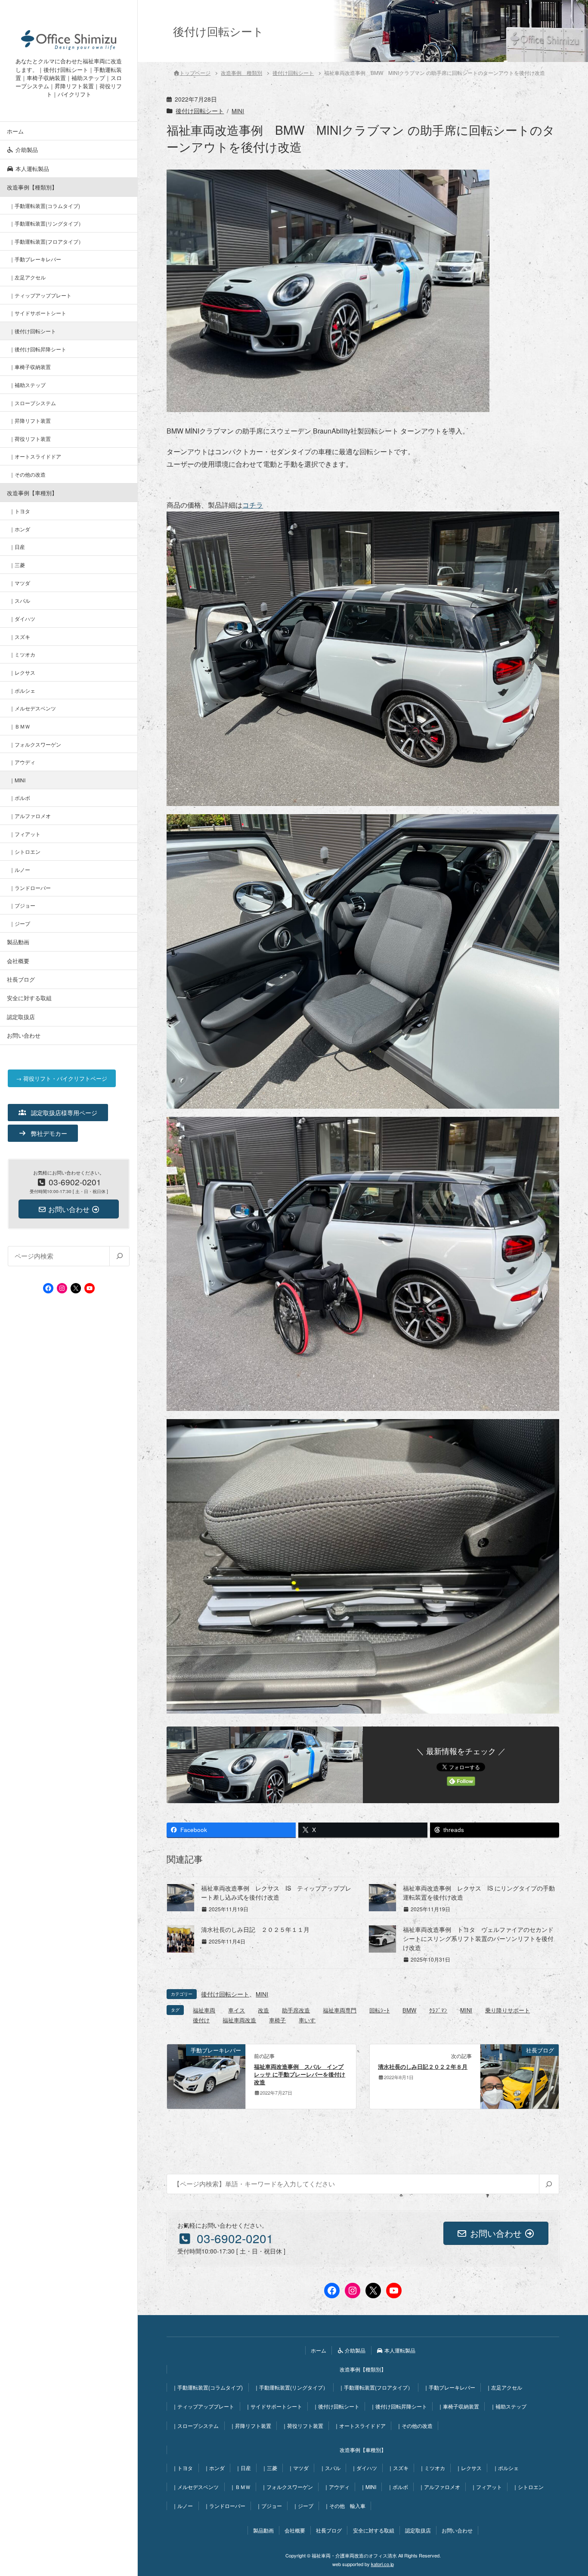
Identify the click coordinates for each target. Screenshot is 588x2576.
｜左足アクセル (28, 277)
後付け (201, 2020)
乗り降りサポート (508, 2010)
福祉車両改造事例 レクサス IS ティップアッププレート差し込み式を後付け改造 (276, 1892)
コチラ (253, 505)
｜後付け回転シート (33, 331)
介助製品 (26, 150)
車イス (237, 2010)
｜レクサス (22, 672)
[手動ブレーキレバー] (206, 2075)
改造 (263, 2010)
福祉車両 (204, 2010)
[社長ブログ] (520, 2075)
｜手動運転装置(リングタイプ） (46, 223)
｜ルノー (20, 870)
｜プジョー (22, 905)
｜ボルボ (20, 798)
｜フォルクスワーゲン (35, 744)
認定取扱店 (21, 1017)
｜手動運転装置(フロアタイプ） (46, 241)
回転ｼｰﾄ (379, 2010)
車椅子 (277, 2020)
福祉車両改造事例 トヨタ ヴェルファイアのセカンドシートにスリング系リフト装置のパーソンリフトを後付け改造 (478, 1938)
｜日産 (17, 547)
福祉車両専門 (340, 2010)
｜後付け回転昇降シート (38, 349)
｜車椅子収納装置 (30, 367)
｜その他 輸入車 (345, 2506)
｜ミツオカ (22, 654)
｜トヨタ (20, 511)
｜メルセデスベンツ (33, 708)
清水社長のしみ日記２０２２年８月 (423, 2067)
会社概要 (18, 961)
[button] (58, 1113)
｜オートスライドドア (35, 456)
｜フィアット (25, 834)
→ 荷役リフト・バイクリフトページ (62, 1078)
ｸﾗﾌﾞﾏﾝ (438, 2010)
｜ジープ (20, 923)
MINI (238, 111)
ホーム (15, 131)
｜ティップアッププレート (40, 295)
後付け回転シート (200, 111)
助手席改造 (296, 2010)
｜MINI (17, 780)
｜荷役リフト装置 (30, 439)
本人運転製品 (31, 169)
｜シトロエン (25, 851)
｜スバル (20, 600)
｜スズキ (20, 637)
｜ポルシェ (22, 690)
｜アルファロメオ (30, 816)
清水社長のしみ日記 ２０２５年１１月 (255, 1929)
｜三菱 (17, 565)
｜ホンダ (20, 529)
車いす (307, 2020)
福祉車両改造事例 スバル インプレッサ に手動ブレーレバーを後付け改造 (300, 2074)
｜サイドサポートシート (38, 313)
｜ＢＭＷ (20, 726)
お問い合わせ (24, 1035)
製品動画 (18, 942)
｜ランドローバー (30, 888)
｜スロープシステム (33, 403)
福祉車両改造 (239, 2020)
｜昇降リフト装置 (30, 420)
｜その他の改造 (28, 474)
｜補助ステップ (28, 385)
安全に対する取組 (29, 998)
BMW (409, 2010)
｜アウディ (22, 762)
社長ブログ (21, 979)
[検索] (119, 1256)
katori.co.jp (382, 2564)
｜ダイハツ (22, 618)
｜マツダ (20, 583)
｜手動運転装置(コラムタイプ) (45, 206)
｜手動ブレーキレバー (35, 259)
